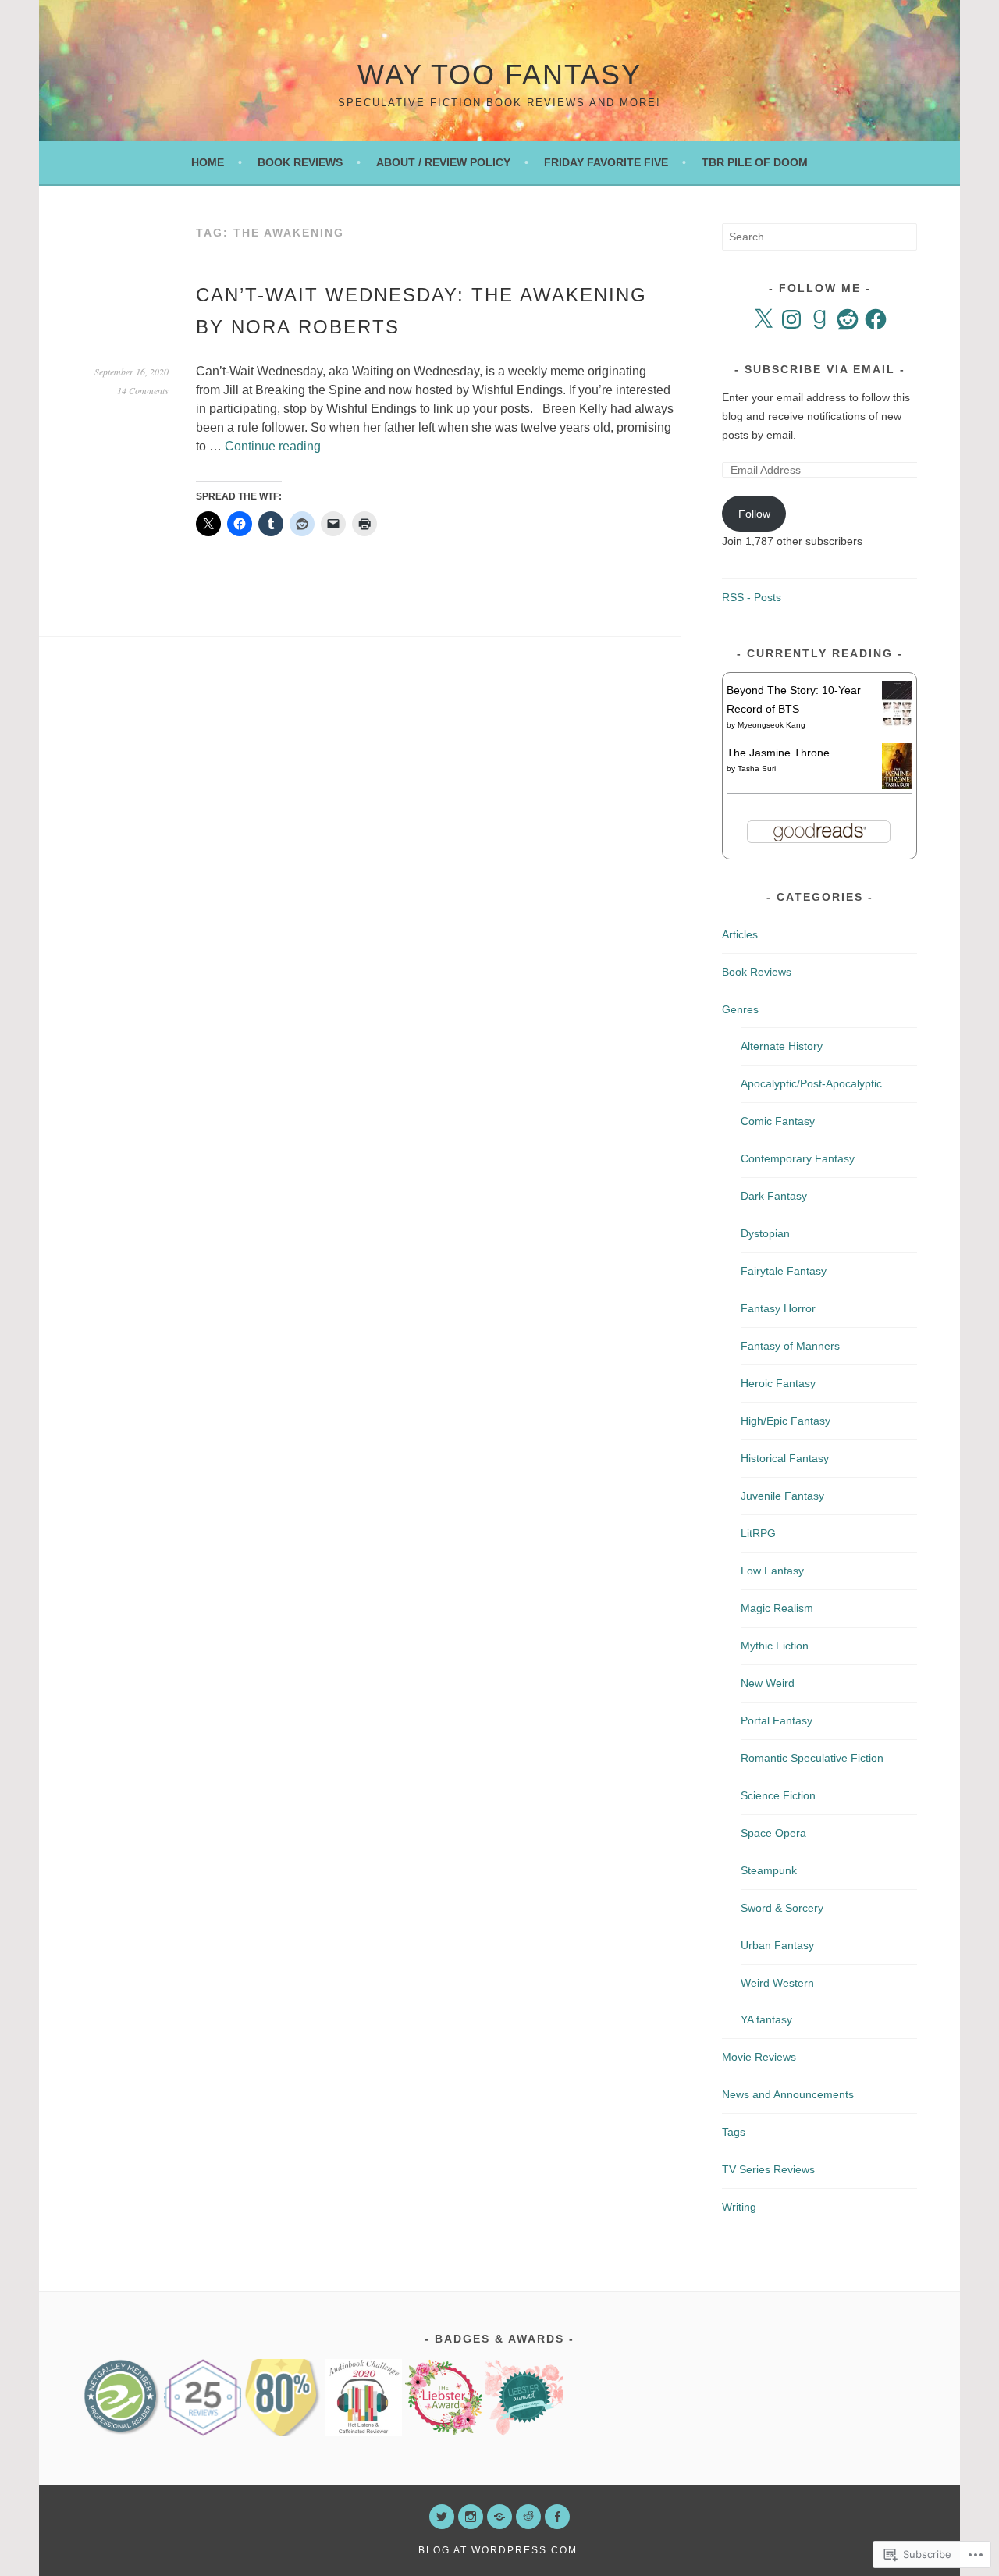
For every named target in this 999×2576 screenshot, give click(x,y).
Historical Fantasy (785, 1458)
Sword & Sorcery (782, 1908)
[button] (122, 2398)
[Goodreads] (819, 319)
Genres (740, 1009)
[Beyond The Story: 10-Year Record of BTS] (897, 723)
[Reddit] (848, 319)
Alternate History (782, 1046)
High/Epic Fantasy (786, 1421)
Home (208, 162)
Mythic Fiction (775, 1646)
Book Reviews (300, 162)
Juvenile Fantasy (782, 1496)
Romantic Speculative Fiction (812, 1758)
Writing (739, 2207)
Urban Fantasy (777, 1945)
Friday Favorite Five (606, 162)
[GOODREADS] (499, 2517)
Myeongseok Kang (771, 725)
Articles (740, 934)
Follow (754, 514)
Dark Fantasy (774, 1196)
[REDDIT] (528, 2517)
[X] (763, 319)
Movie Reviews (759, 2057)
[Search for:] (819, 237)
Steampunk (769, 1870)
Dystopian (765, 1233)
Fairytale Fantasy (784, 1271)
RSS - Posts (752, 597)
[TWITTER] (442, 2517)
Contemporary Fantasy (798, 1158)
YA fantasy (766, 2019)
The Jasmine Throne (778, 753)
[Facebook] (876, 319)
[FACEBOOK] (557, 2517)
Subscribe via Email (820, 369)
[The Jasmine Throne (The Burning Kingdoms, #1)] (897, 785)
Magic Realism (777, 1608)
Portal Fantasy (777, 1720)
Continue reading (273, 446)
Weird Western (777, 1983)
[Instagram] (791, 319)
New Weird (768, 1683)
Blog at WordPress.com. (500, 2550)
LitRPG (758, 1533)
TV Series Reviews (768, 2169)
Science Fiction (778, 1795)
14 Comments (143, 390)
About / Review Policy (443, 162)
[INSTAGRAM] (471, 2517)
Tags (734, 2132)
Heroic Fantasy (778, 1383)
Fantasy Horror (778, 1308)
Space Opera (773, 1833)
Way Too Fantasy (499, 75)
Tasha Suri (757, 769)
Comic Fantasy (778, 1121)
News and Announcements (788, 2094)
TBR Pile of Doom (755, 162)
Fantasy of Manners (790, 1346)
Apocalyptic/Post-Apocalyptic (811, 1083)
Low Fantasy (772, 1571)
